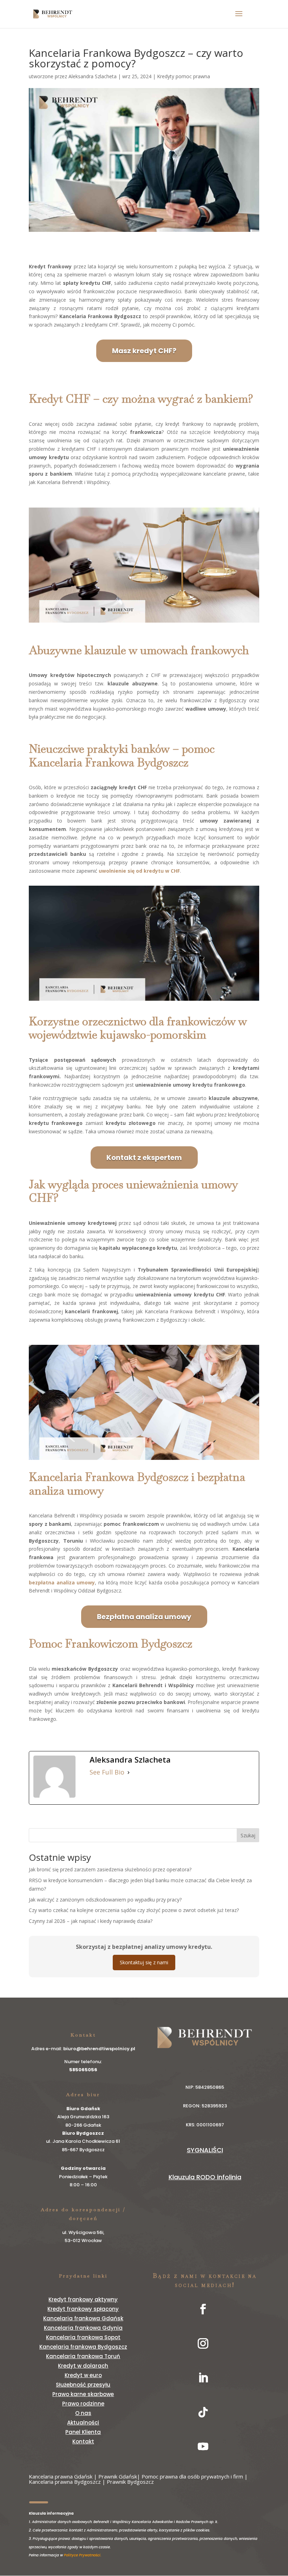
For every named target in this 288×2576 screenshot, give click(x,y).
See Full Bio (107, 1772)
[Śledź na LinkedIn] (203, 2378)
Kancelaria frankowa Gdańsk (83, 2318)
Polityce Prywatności (82, 2555)
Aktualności (83, 2423)
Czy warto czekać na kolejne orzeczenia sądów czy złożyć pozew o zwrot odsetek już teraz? (134, 1910)
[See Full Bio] (129, 1772)
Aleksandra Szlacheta (93, 76)
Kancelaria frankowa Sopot (83, 2337)
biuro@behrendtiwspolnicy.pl (99, 2049)
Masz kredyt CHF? (144, 351)
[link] (82, 2555)
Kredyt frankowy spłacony (83, 2309)
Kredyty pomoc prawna (184, 76)
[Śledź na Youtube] (203, 2447)
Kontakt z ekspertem (144, 1158)
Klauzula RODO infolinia (205, 2177)
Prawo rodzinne (83, 2404)
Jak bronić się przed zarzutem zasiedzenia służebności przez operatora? (110, 1869)
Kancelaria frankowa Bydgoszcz (83, 2347)
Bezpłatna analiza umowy (144, 1617)
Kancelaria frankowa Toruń (83, 2356)
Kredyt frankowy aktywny (83, 2299)
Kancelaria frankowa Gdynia (83, 2328)
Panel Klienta (83, 2432)
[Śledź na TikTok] (203, 2412)
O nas (83, 2413)
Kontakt (83, 2441)
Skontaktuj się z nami (144, 1962)
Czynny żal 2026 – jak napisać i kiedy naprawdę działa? (91, 1921)
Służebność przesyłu (83, 2385)
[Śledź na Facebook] (203, 2309)
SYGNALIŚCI (205, 2150)
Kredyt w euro (83, 2375)
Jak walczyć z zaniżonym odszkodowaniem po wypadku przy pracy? (105, 1900)
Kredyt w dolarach (83, 2366)
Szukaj (248, 1835)
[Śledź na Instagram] (203, 2343)
